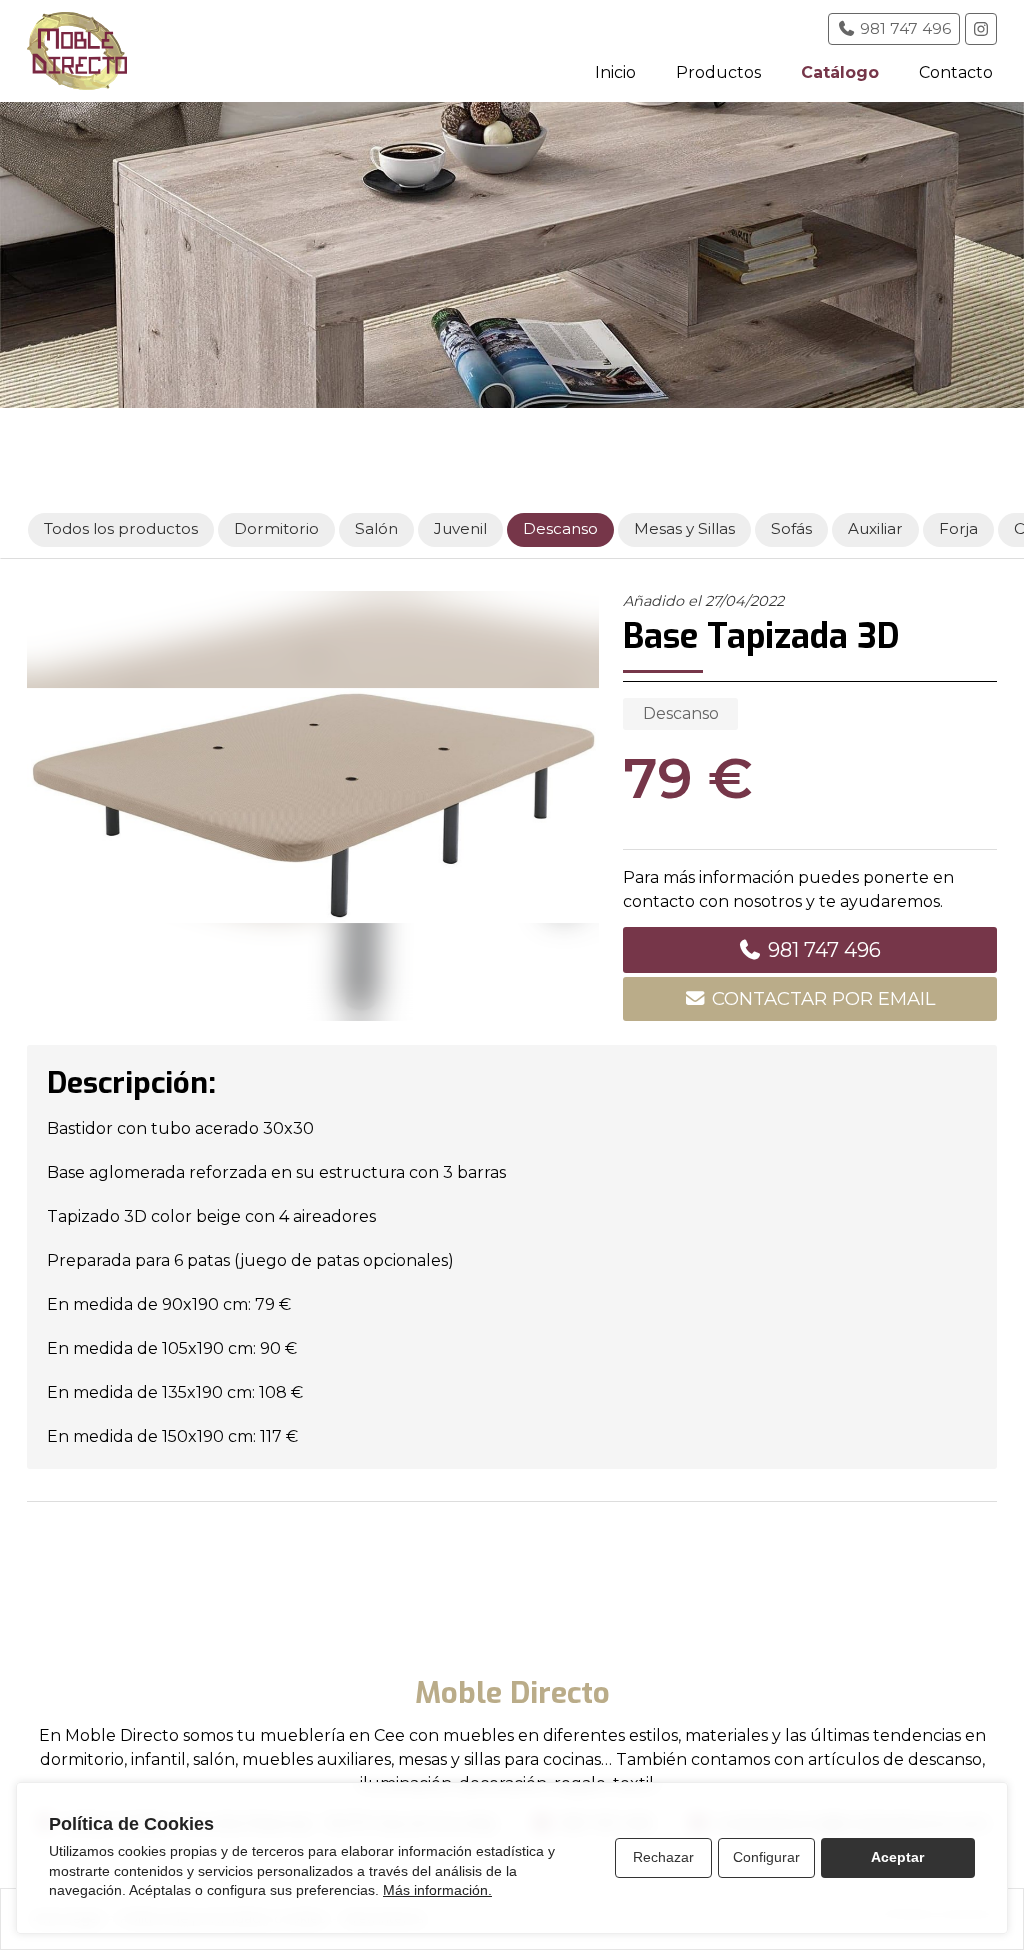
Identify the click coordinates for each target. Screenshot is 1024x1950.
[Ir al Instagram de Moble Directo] (981, 29)
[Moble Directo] (77, 51)
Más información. (437, 1890)
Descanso (681, 713)
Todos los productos (122, 528)
